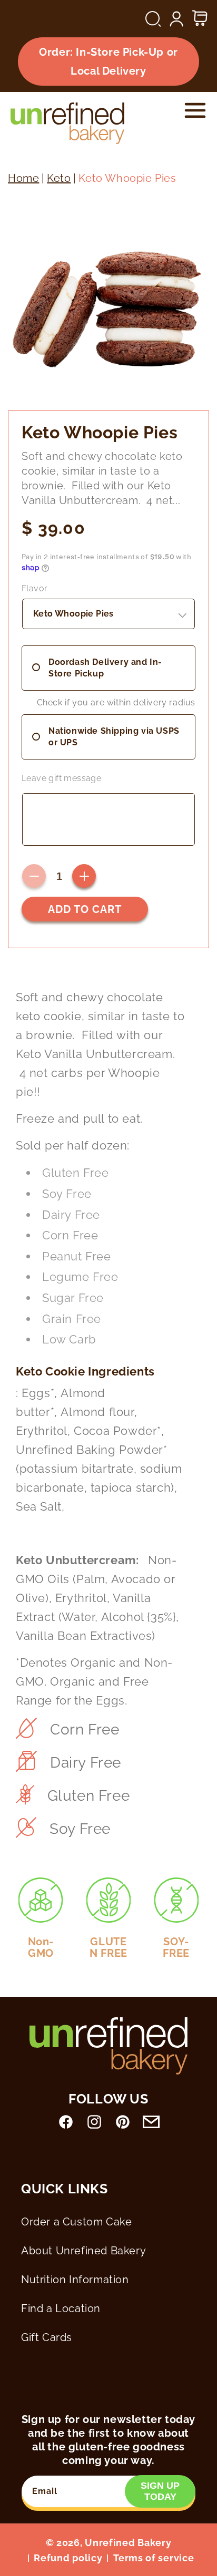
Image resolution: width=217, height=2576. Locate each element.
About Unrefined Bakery (83, 2251)
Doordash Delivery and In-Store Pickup (105, 668)
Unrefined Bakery (128, 2543)
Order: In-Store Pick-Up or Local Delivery (108, 61)
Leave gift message (61, 778)
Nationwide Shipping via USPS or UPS (114, 737)
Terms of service (154, 2558)
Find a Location (61, 2308)
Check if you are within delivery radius (116, 702)
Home (23, 178)
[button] (153, 19)
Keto (59, 178)
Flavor (34, 588)
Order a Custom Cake (76, 2222)
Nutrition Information (75, 2280)
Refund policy (68, 2558)
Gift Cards (47, 2337)
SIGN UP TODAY (160, 2491)
